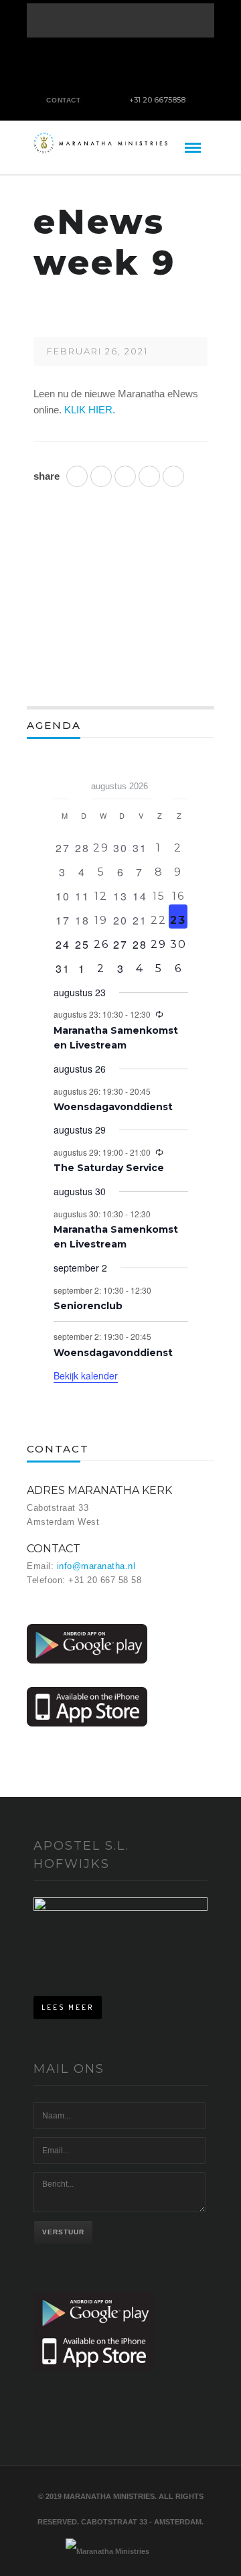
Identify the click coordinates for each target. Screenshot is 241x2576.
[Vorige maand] (62, 782)
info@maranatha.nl (96, 1566)
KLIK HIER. (90, 410)
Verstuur (63, 2232)
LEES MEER (68, 2007)
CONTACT (63, 100)
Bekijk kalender (86, 1375)
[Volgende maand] (180, 782)
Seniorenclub (88, 1306)
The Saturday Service (109, 1168)
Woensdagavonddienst (113, 1107)
